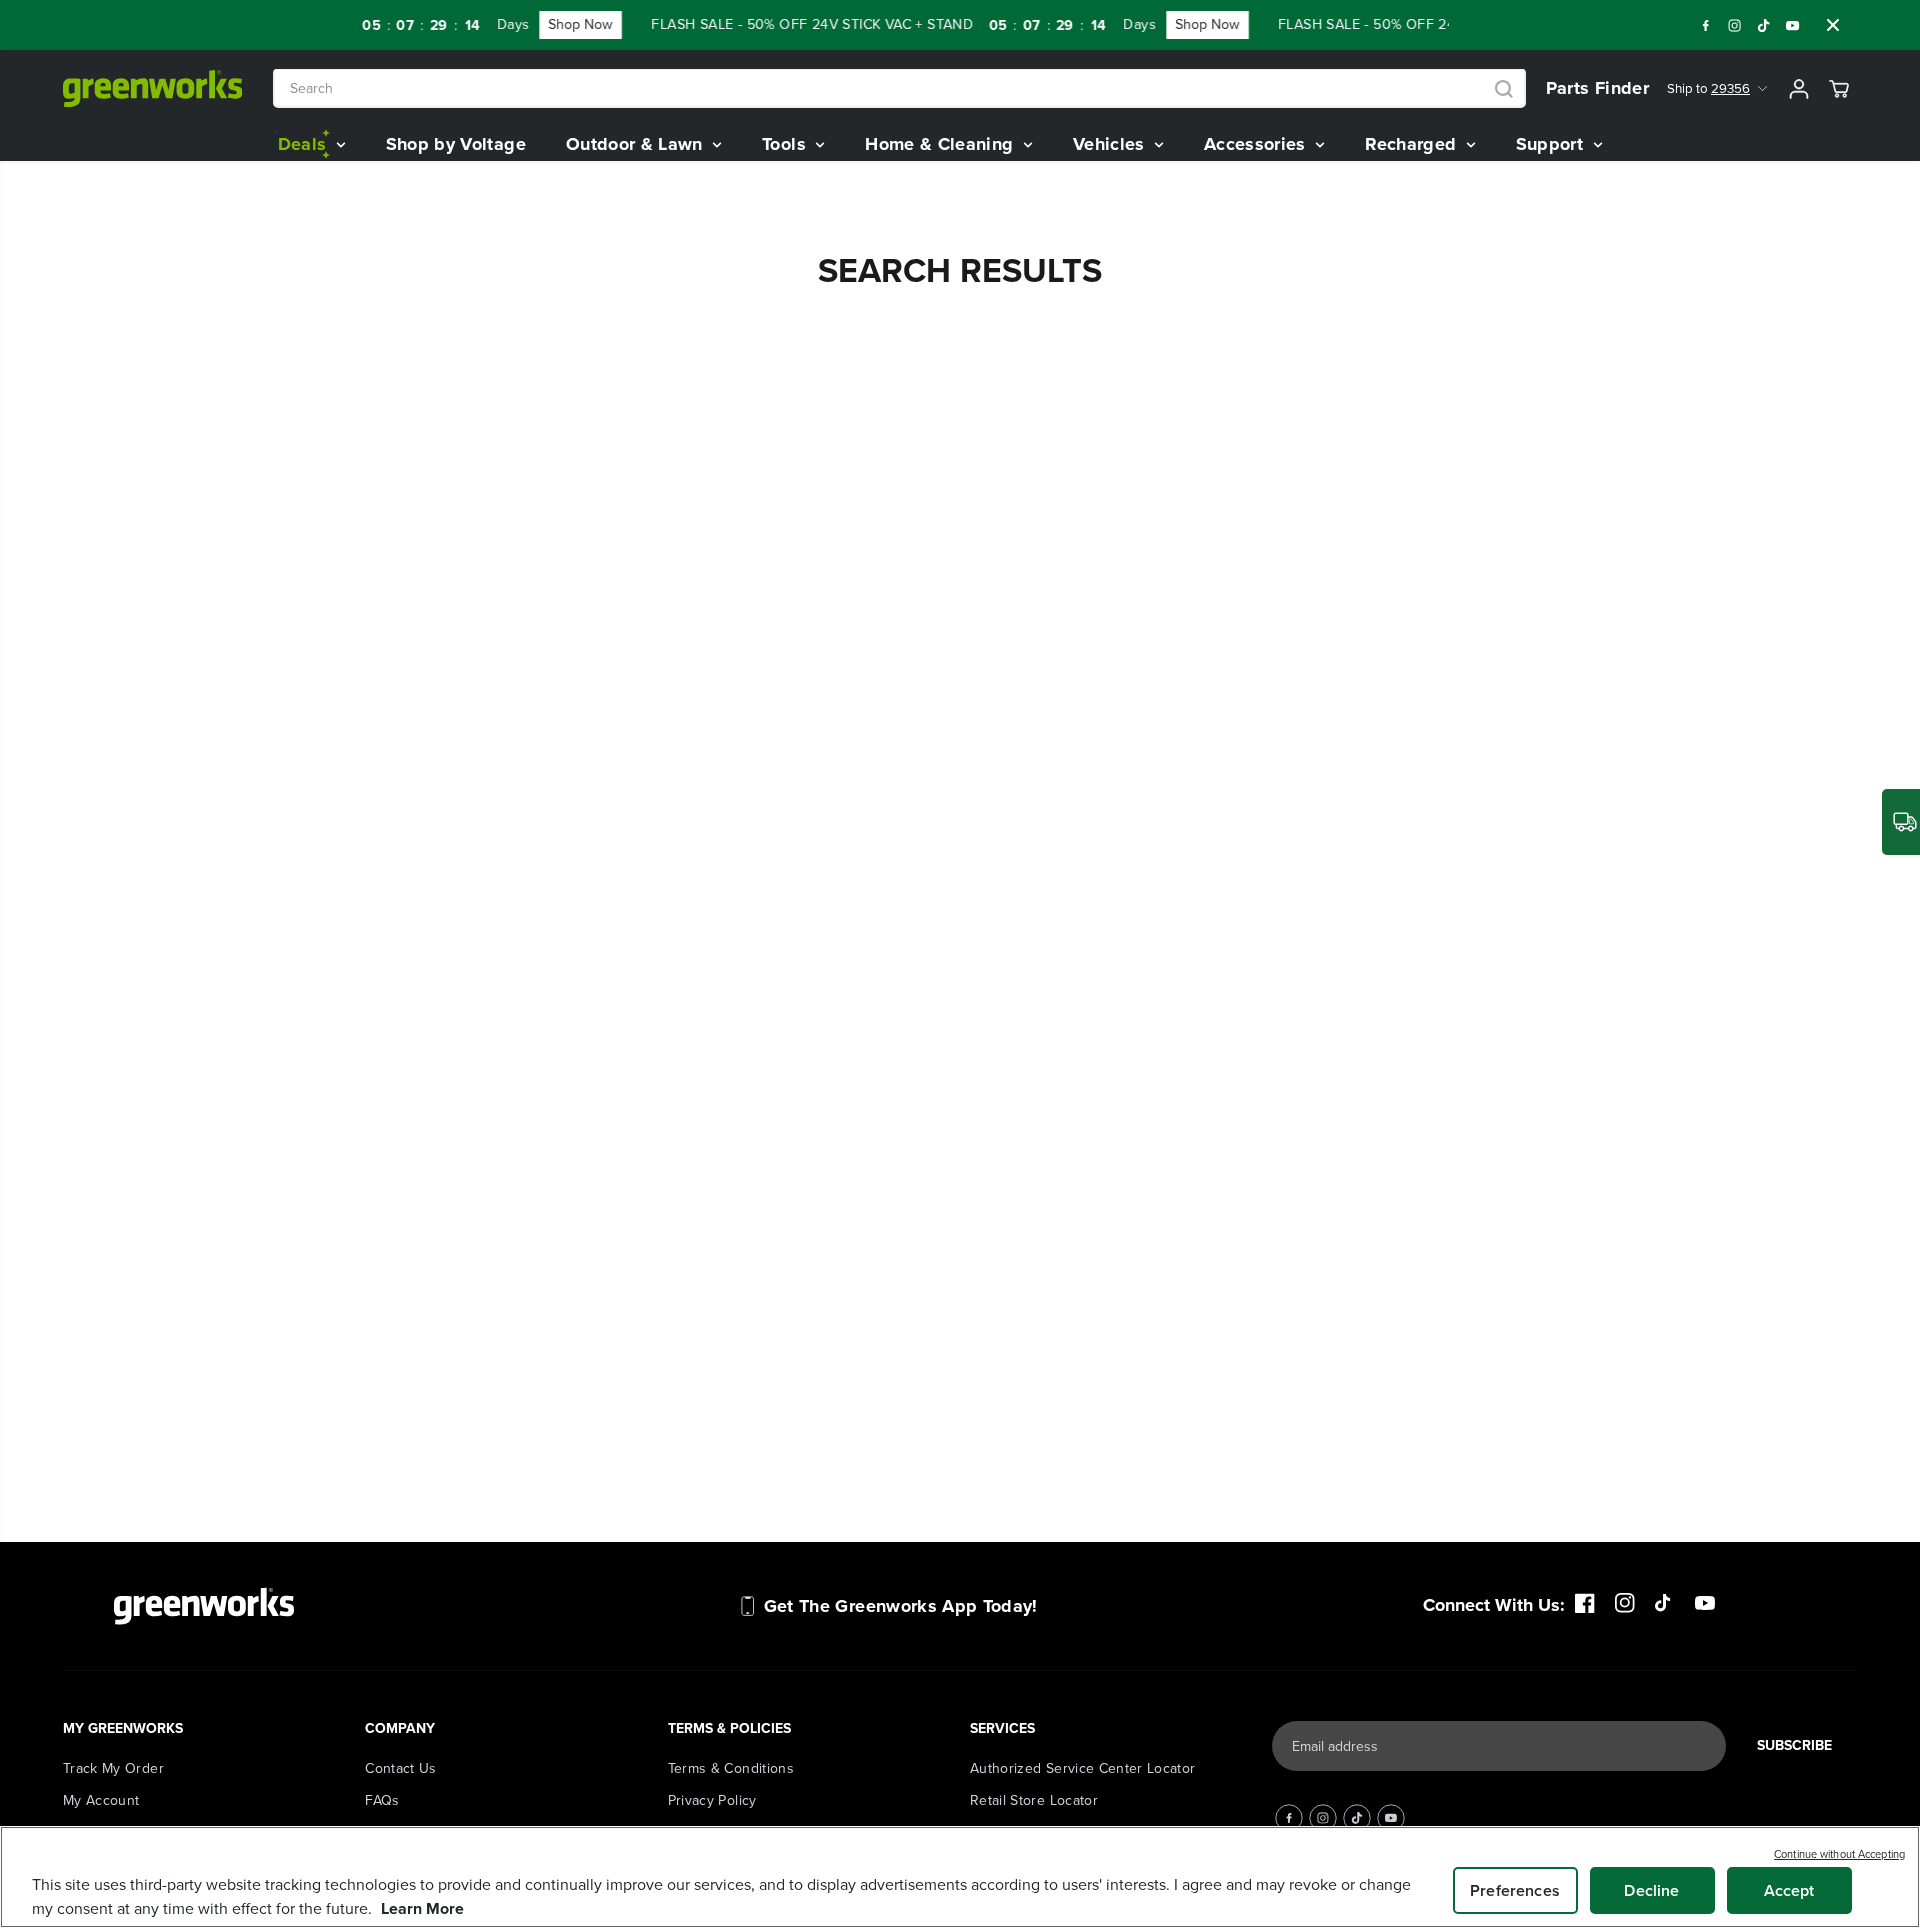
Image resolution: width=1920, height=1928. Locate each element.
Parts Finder (1597, 88)
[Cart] (1839, 89)
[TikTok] (1764, 25)
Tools (786, 144)
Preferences (1515, 1890)
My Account (101, 1800)
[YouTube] (1793, 25)
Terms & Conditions (731, 1768)
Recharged (1413, 144)
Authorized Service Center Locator (1083, 1768)
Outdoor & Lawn (637, 144)
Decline (1651, 1890)
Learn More (422, 1908)
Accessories (1257, 144)
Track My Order (113, 1768)
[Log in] (1799, 89)
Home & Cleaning (942, 144)
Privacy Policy (712, 1800)
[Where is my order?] (1901, 822)
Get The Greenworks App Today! (901, 1606)
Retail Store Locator (1034, 1800)
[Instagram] (1735, 25)
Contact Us (401, 1768)
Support (1552, 144)
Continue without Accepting (1839, 1854)
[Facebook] (1706, 25)
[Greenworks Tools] (153, 88)
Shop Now (561, 24)
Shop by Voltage (456, 144)
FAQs (382, 1800)
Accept (1789, 1890)
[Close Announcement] (1833, 25)
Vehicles (1111, 144)
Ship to (1708, 88)
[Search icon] (1504, 89)
